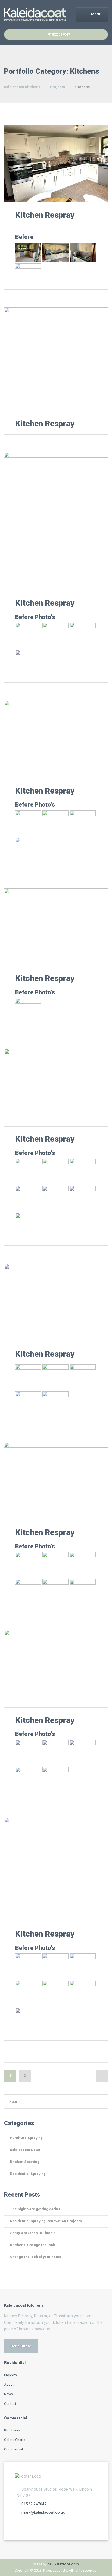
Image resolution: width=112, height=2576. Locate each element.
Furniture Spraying (26, 2138)
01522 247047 (34, 2504)
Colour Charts (15, 2440)
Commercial (13, 2449)
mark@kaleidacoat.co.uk (43, 2512)
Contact (10, 2404)
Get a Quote (21, 2346)
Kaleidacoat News (25, 2150)
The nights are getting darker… (37, 2209)
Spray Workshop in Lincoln (33, 2233)
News (8, 2394)
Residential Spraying (28, 2174)
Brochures (12, 2430)
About (9, 2385)
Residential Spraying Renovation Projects (46, 2221)
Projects (10, 2375)
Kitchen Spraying (25, 2162)
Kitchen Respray (45, 215)
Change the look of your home (36, 2257)
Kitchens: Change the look (32, 2245)
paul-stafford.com (63, 2564)
